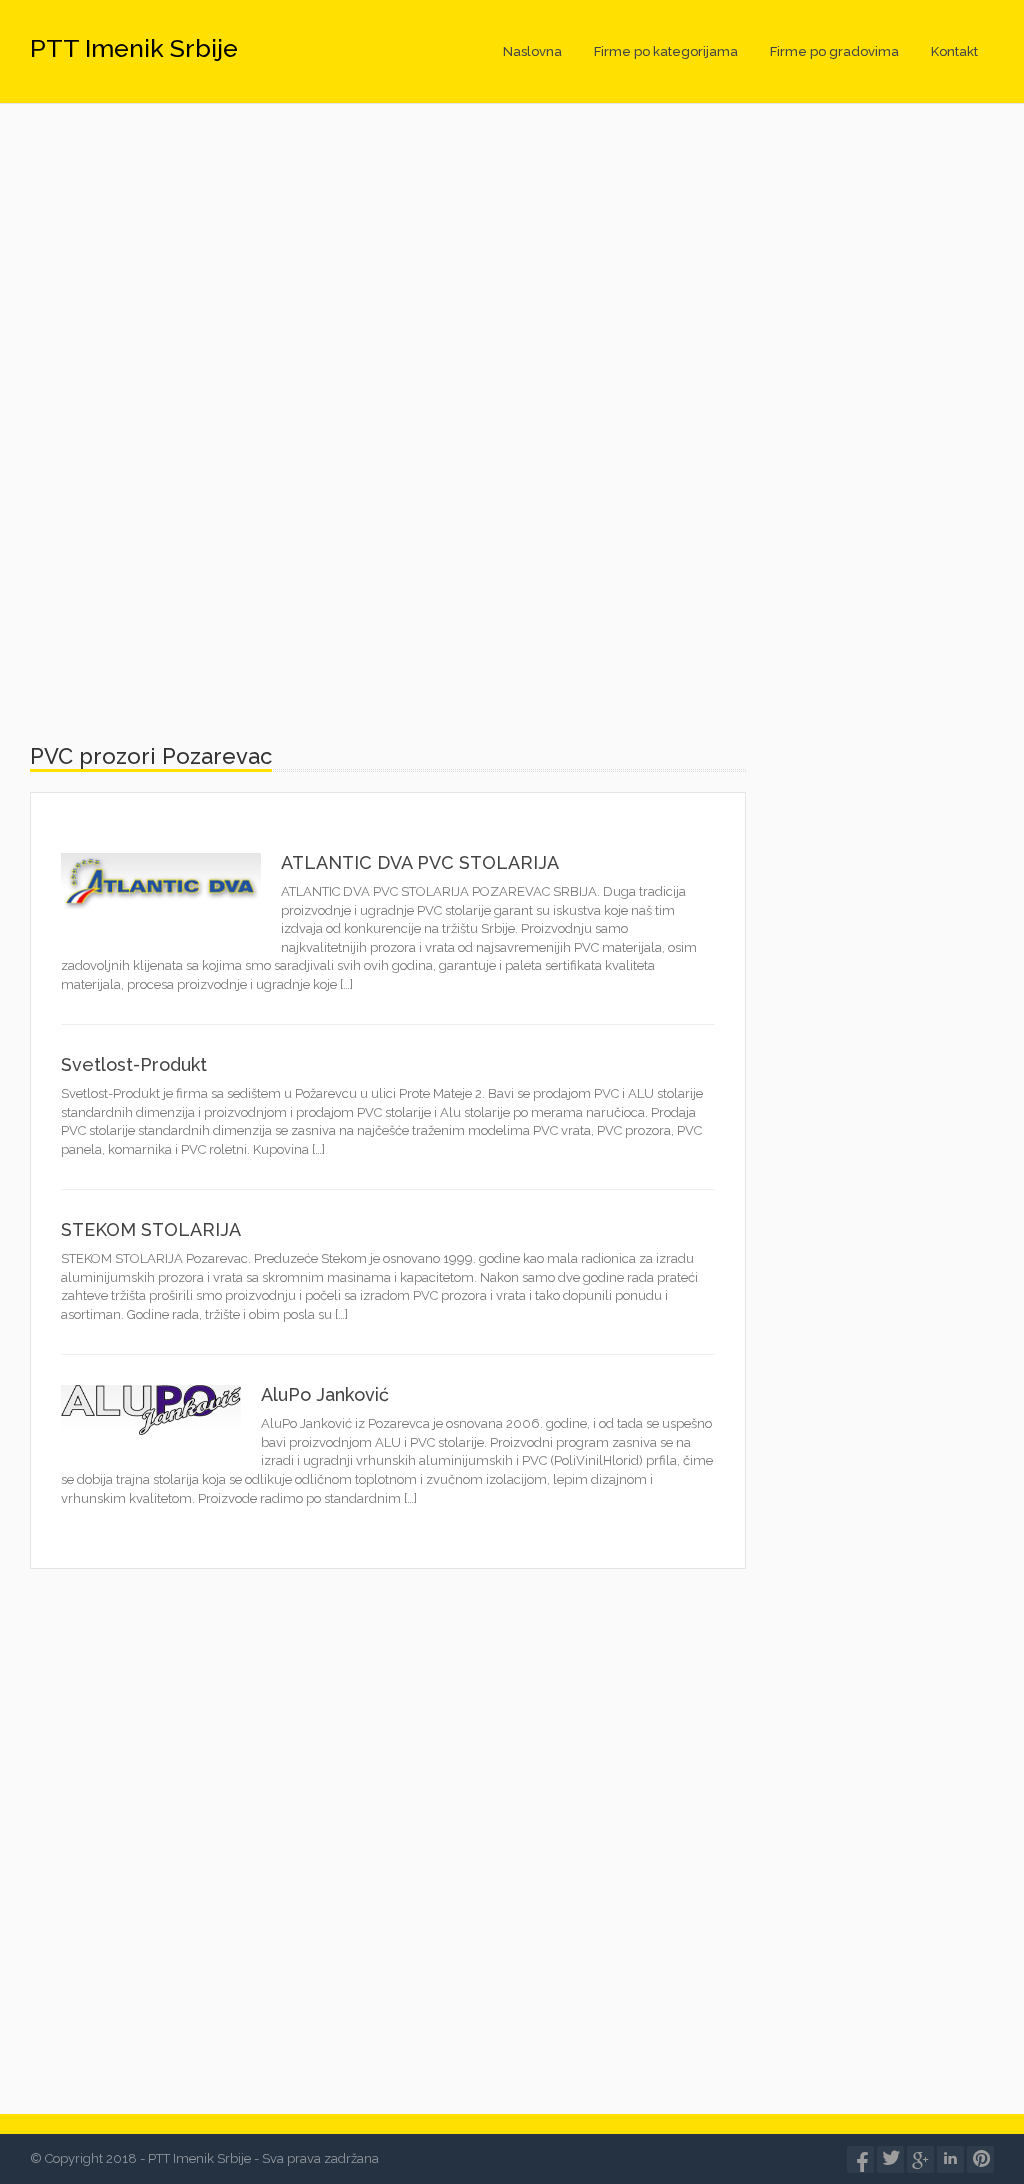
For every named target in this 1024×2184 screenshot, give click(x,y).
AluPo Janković (325, 1394)
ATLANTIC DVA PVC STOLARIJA (420, 862)
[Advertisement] (512, 294)
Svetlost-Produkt (134, 1064)
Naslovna (532, 51)
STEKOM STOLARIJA (151, 1229)
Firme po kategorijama (666, 51)
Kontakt (954, 51)
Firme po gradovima (834, 51)
